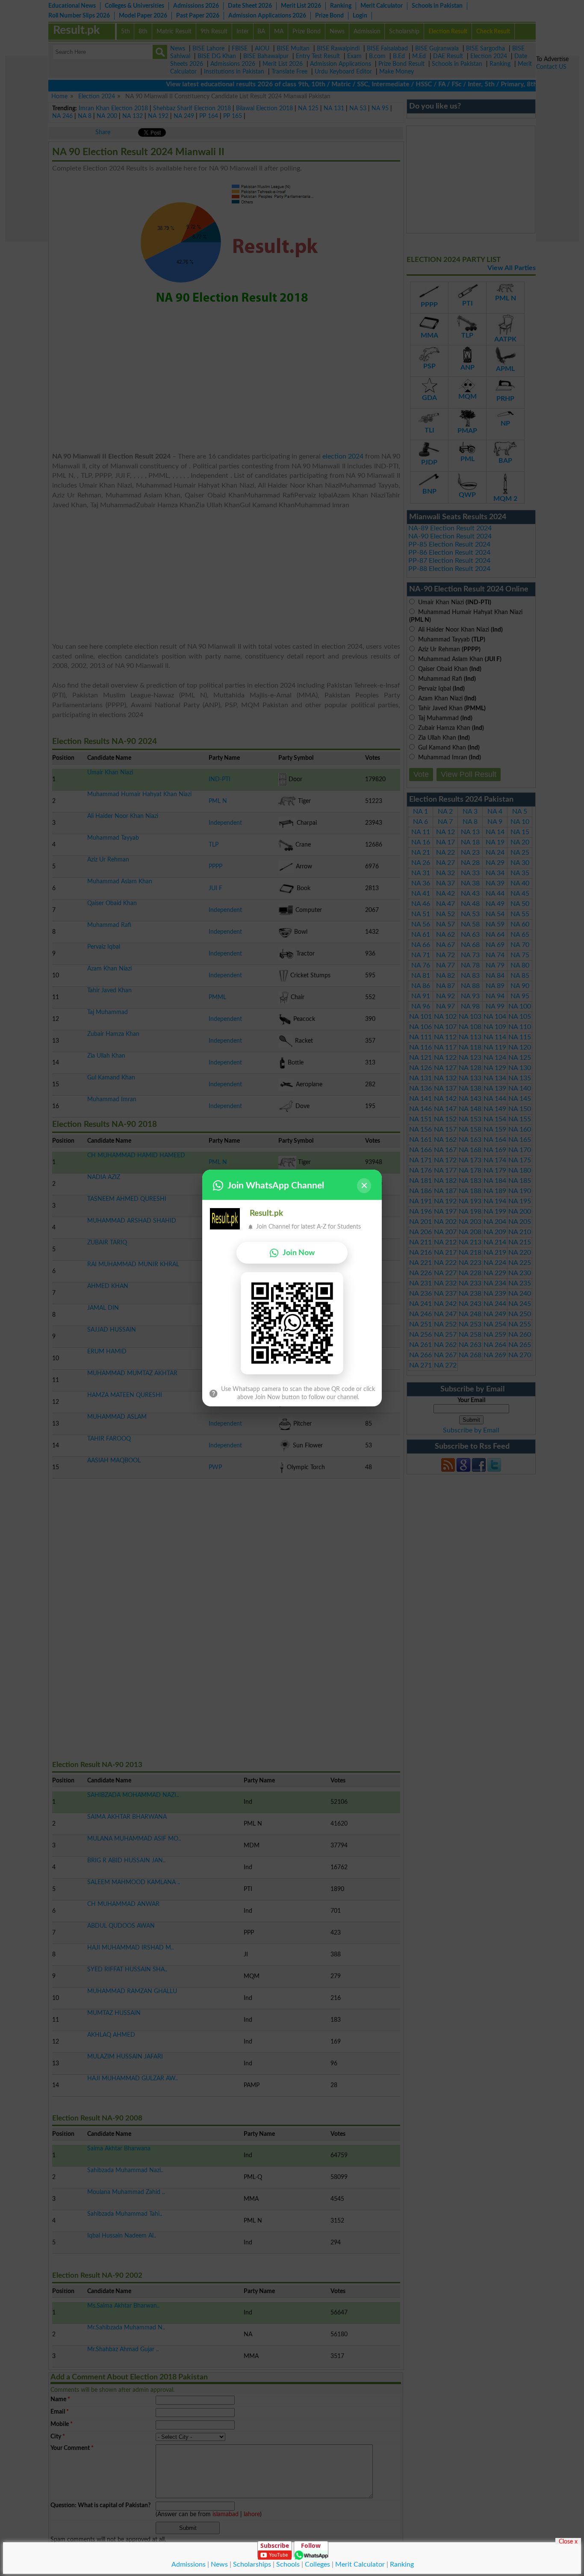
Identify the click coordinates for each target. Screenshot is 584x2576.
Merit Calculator (360, 2564)
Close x (568, 2541)
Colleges (317, 2564)
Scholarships (252, 2564)
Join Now (299, 1253)
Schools (288, 2564)
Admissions (189, 2564)
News (219, 2564)
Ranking (402, 2564)
